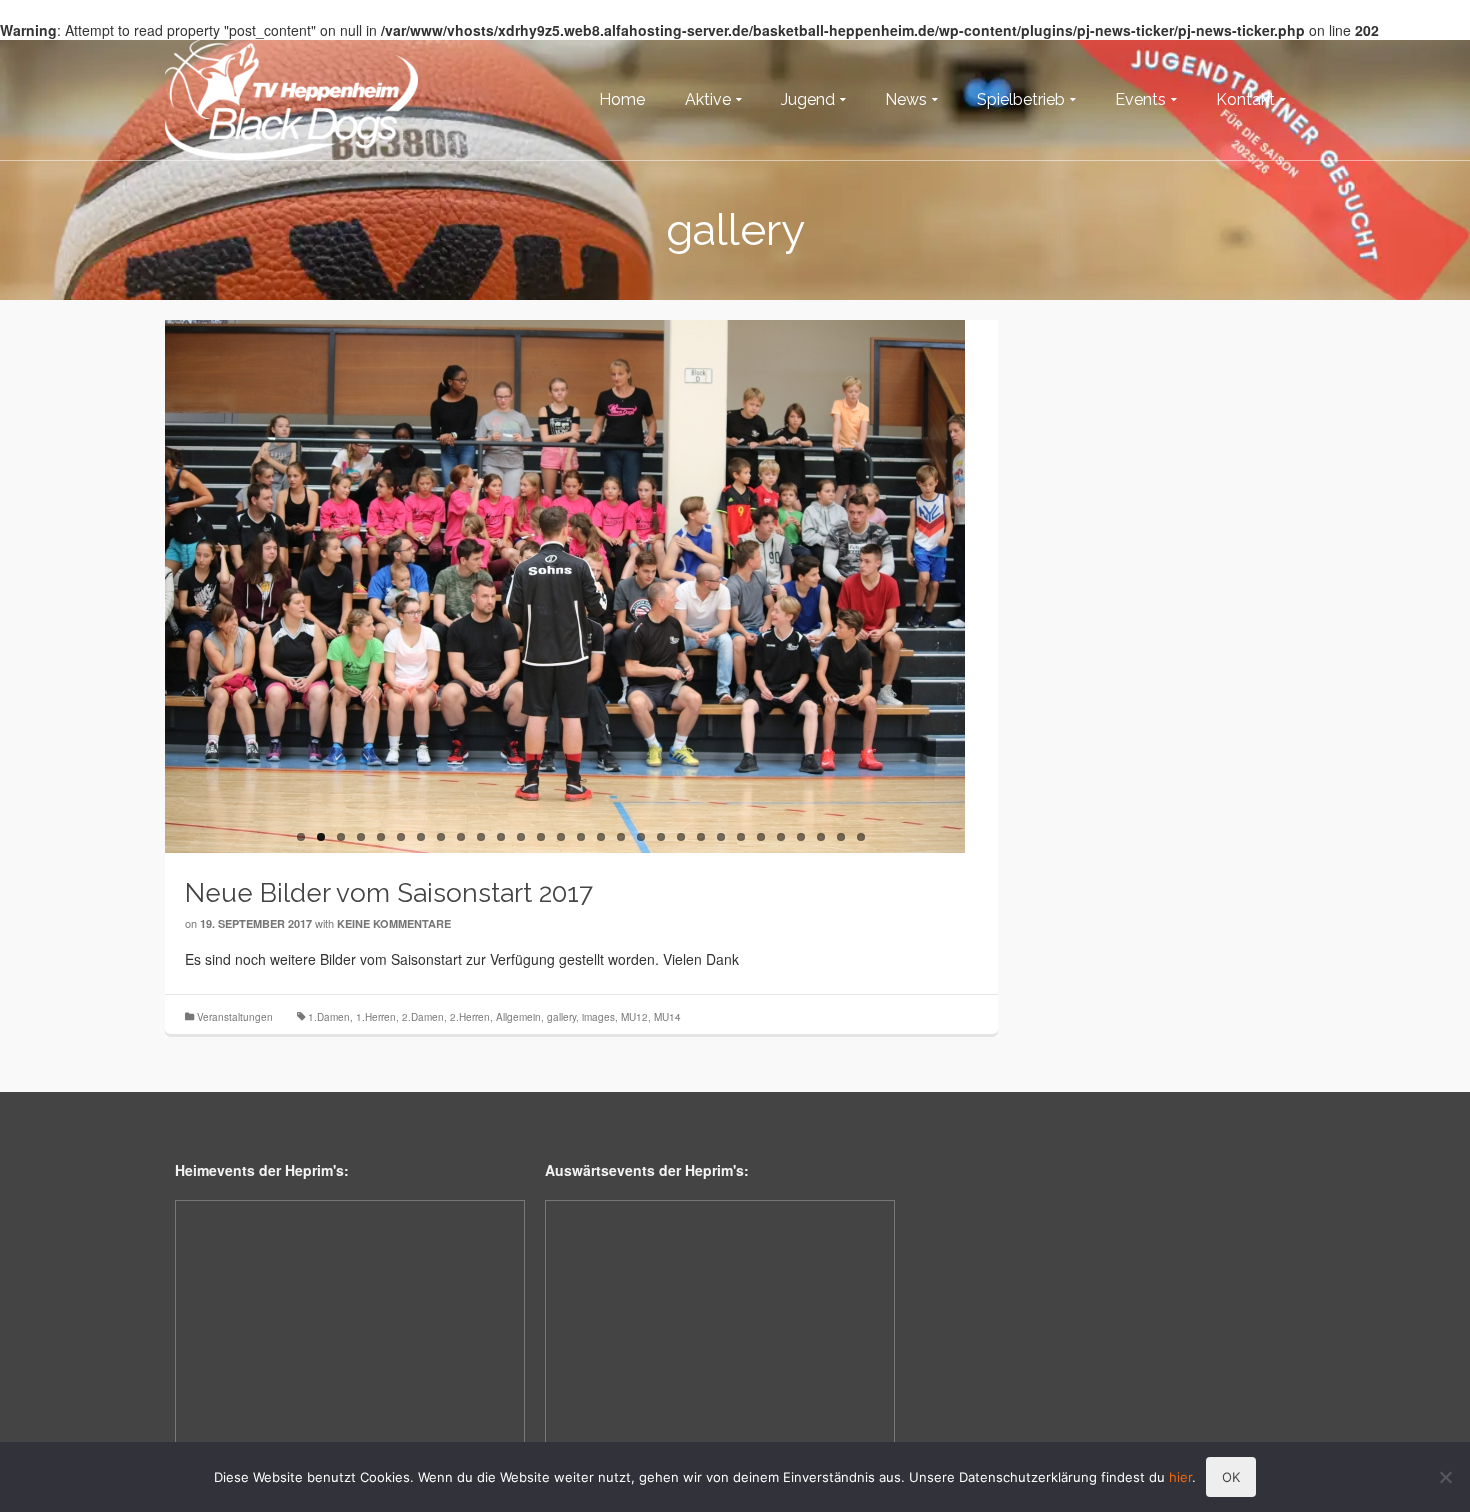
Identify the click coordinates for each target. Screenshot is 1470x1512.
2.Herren (470, 1017)
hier (1180, 1477)
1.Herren (376, 1017)
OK (1231, 1477)
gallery (561, 1017)
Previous (155, 587)
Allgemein (518, 1017)
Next (1008, 587)
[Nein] (1445, 1477)
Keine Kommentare (394, 923)
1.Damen (329, 1017)
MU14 (667, 1017)
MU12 (634, 1017)
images (598, 1017)
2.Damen (423, 1017)
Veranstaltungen (235, 1017)
